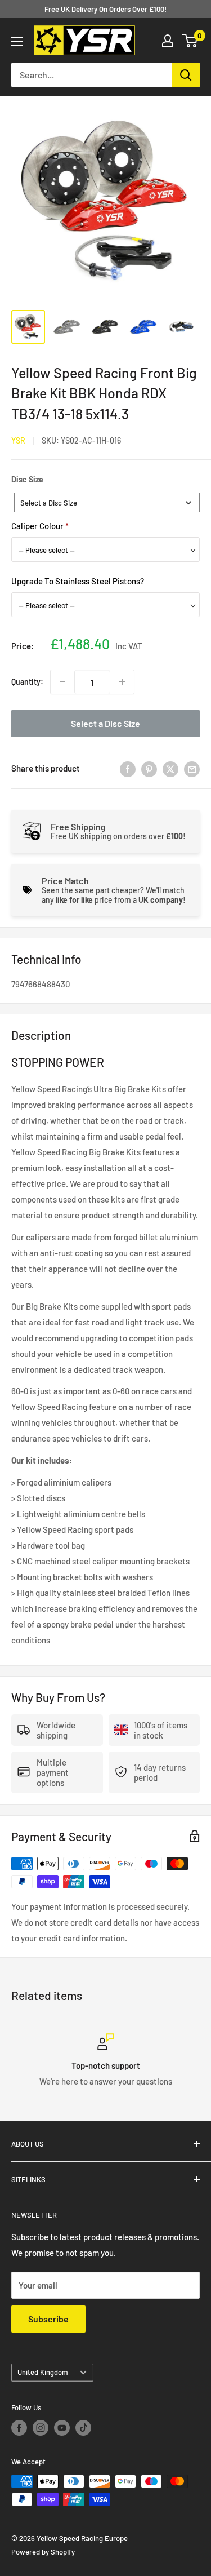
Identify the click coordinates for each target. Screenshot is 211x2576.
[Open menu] (17, 41)
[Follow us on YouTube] (62, 2428)
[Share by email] (192, 768)
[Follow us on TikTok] (83, 2428)
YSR (18, 440)
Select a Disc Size (105, 723)
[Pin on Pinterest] (149, 768)
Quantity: (27, 682)
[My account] (168, 41)
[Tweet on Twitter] (170, 768)
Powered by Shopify (43, 2552)
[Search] (186, 75)
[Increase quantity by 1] (122, 682)
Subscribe (48, 2319)
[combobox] (107, 502)
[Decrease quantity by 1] (62, 682)
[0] (190, 41)
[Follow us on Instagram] (41, 2428)
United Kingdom (43, 2372)
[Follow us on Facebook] (19, 2428)
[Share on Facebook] (128, 768)
